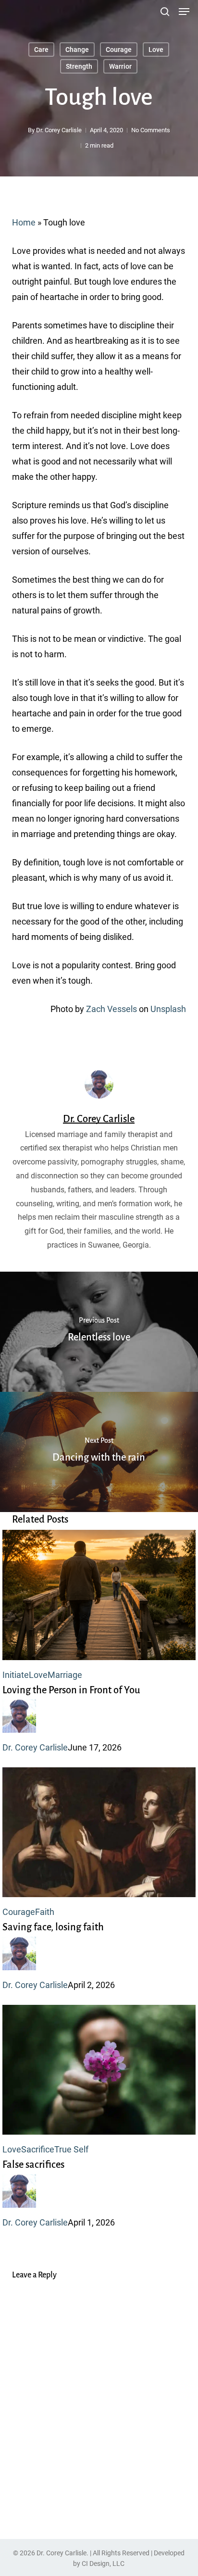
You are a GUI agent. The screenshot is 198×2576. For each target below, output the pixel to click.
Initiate (16, 1675)
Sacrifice (38, 2149)
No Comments (151, 130)
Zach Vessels (111, 1009)
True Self (71, 2149)
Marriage (65, 1675)
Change (77, 50)
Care (41, 50)
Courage (119, 50)
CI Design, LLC (103, 2563)
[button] (184, 12)
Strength (79, 66)
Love (156, 50)
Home (24, 222)
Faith (45, 1912)
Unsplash (168, 1009)
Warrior (120, 66)
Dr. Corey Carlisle (59, 130)
